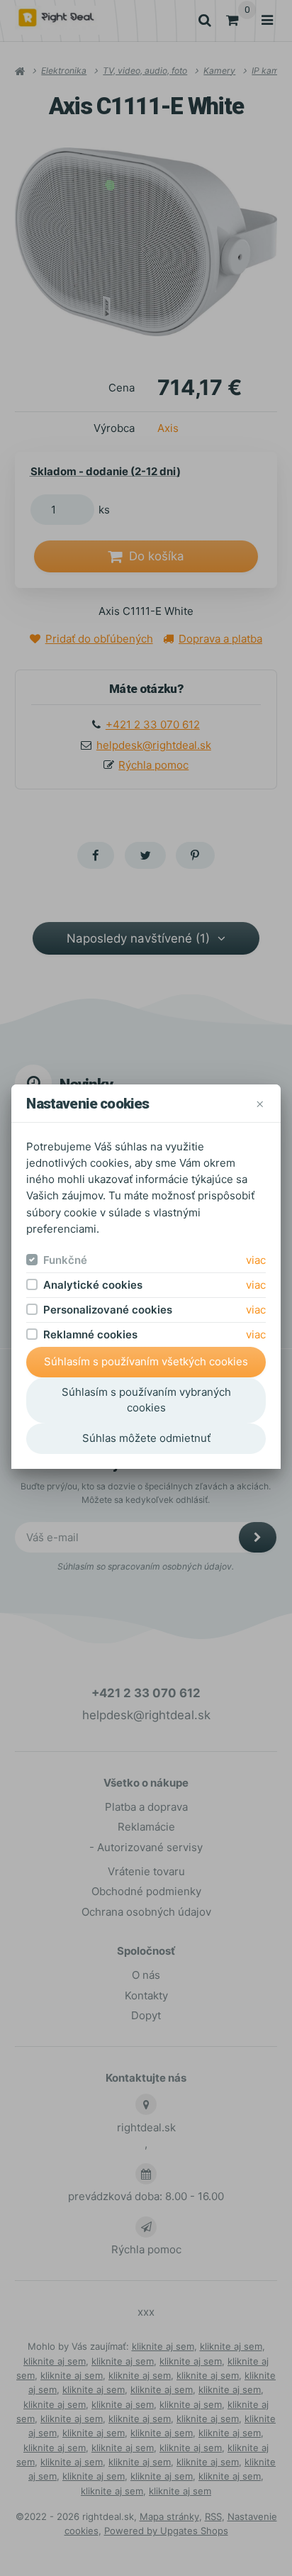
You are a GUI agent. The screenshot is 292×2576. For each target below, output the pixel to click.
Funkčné (65, 1260)
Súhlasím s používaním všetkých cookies (146, 1361)
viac (256, 1260)
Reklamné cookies (90, 1334)
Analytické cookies (93, 1285)
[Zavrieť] (260, 1103)
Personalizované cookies (108, 1310)
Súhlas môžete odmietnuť (146, 1438)
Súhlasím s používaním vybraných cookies (146, 1400)
